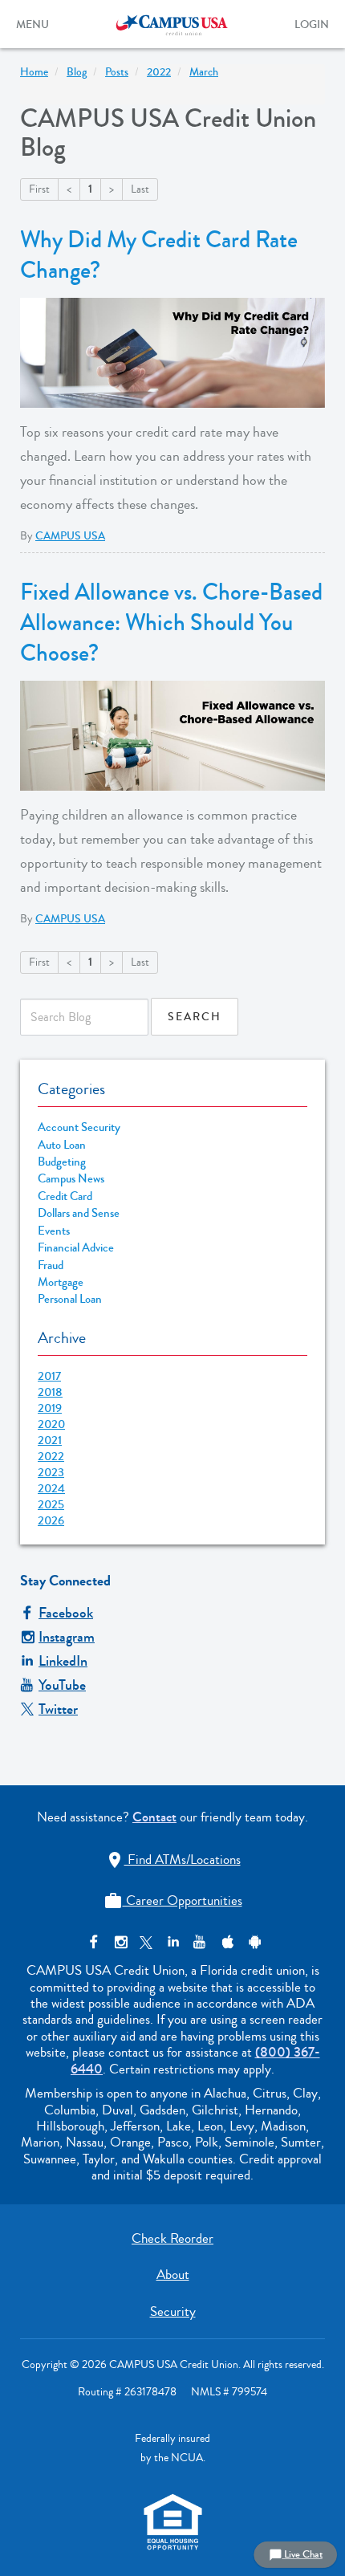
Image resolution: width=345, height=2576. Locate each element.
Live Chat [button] (296, 2554)
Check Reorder (172, 2238)
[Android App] (252, 1942)
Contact (154, 1817)
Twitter (58, 1709)
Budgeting (62, 1162)
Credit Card (65, 1196)
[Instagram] (120, 1942)
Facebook (66, 1613)
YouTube (62, 1685)
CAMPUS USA (70, 536)
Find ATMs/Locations (173, 1860)
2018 (50, 1392)
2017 (49, 1376)
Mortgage (61, 1282)
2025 (51, 1504)
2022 (51, 1456)
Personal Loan (70, 1299)
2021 (50, 1440)
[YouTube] (199, 1942)
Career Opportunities (173, 1900)
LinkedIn (63, 1661)
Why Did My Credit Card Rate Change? (159, 255)
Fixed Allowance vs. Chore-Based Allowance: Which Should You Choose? (171, 623)
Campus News (71, 1179)
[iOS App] (226, 1942)
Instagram (67, 1637)
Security (173, 2311)
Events (54, 1231)
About (173, 2275)
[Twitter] (146, 1942)
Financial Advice (76, 1248)
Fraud (51, 1266)
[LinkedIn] (173, 1942)
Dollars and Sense (79, 1213)
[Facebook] (93, 1942)
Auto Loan (62, 1145)
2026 (51, 1520)
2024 (51, 1488)
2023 (51, 1472)
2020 (51, 1424)
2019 (50, 1408)
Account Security (79, 1127)
